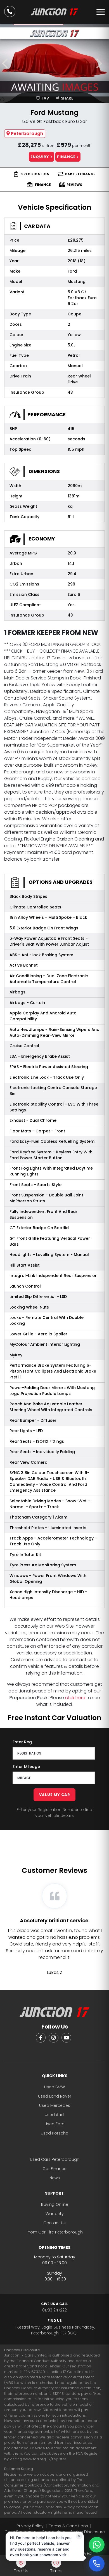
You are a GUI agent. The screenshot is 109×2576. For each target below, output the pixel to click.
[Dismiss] (79, 2536)
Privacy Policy (30, 2526)
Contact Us (54, 2223)
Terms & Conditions (68, 2526)
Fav (45, 98)
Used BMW (54, 2087)
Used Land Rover (55, 2096)
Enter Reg (22, 1742)
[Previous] (7, 63)
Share (67, 98)
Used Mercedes (55, 2105)
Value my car (55, 1795)
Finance (67, 157)
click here (75, 1698)
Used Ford (54, 2124)
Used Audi (55, 2115)
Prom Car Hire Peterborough (55, 2232)
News (55, 2178)
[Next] (102, 63)
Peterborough (27, 134)
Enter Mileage (26, 1767)
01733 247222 (54, 2307)
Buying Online (55, 2204)
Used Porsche (54, 2133)
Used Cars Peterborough (55, 2159)
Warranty (55, 2214)
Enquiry (40, 157)
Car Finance (54, 2169)
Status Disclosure (88, 2532)
